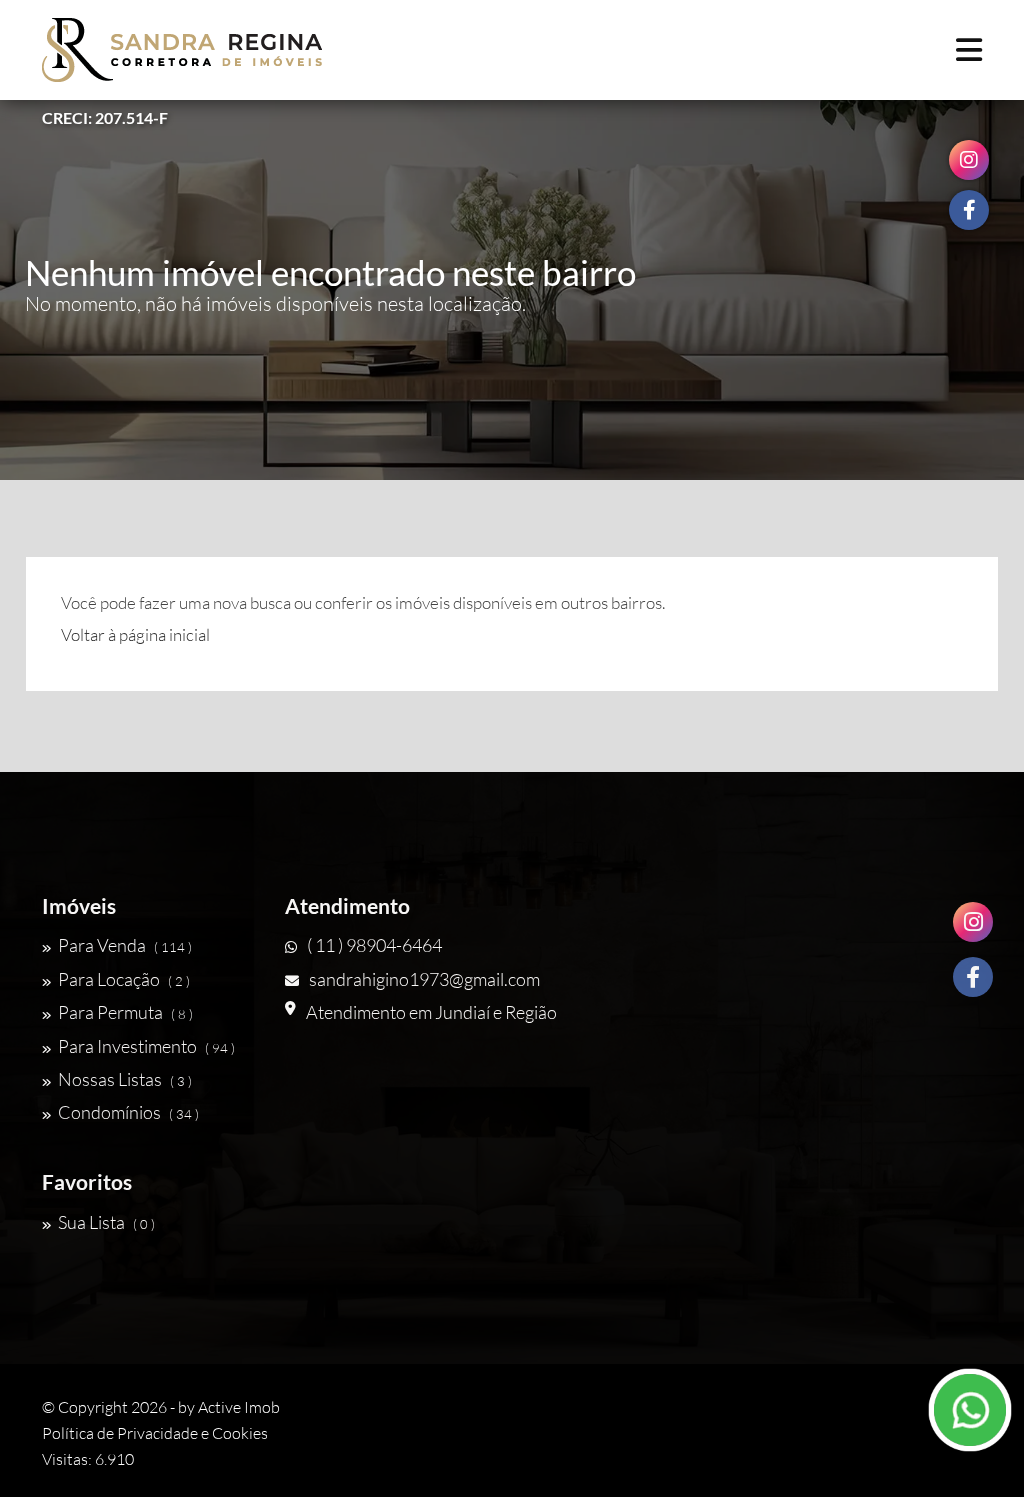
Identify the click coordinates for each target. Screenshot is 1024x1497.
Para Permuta (125, 1012)
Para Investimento (146, 1046)
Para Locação (124, 979)
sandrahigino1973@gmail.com (424, 979)
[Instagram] (973, 922)
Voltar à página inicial (135, 634)
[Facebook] (973, 977)
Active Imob (239, 1407)
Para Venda (125, 945)
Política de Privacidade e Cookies (155, 1433)
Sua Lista (106, 1222)
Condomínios (128, 1112)
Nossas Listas (125, 1079)
